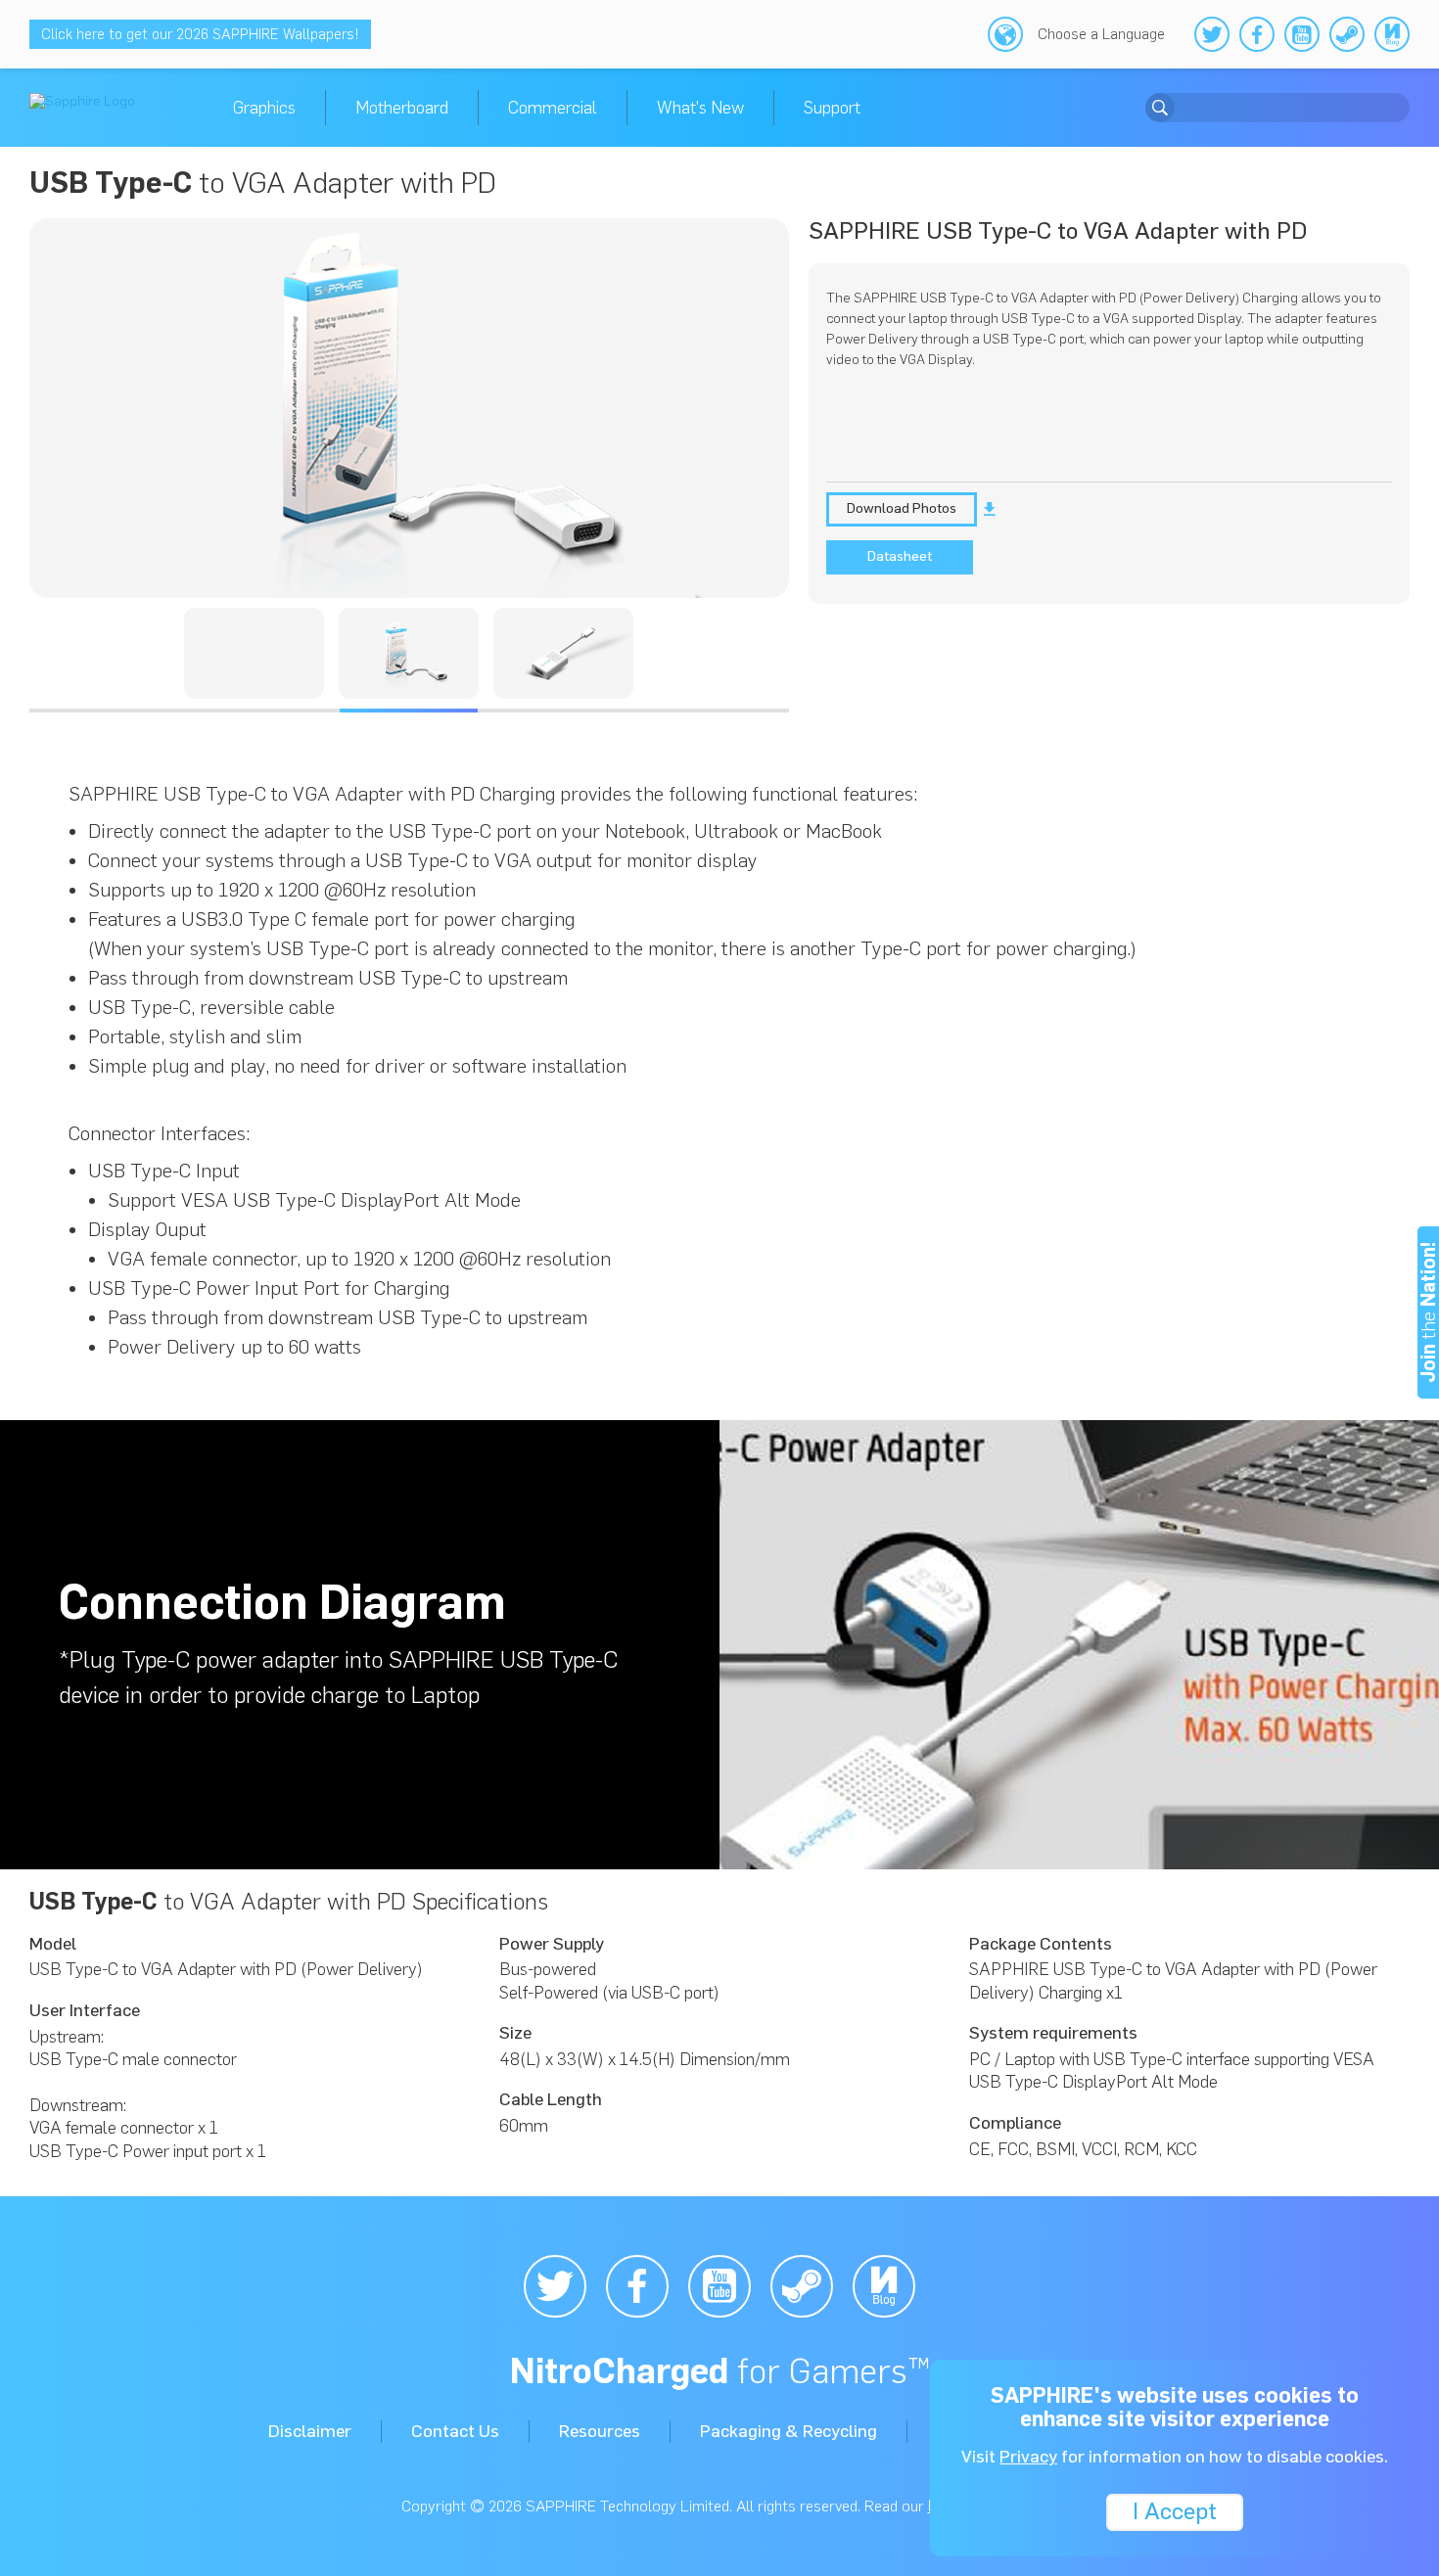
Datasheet (900, 556)
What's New (700, 108)
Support (832, 108)
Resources (600, 2431)
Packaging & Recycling (789, 2431)
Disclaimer (310, 2431)
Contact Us (455, 2431)
